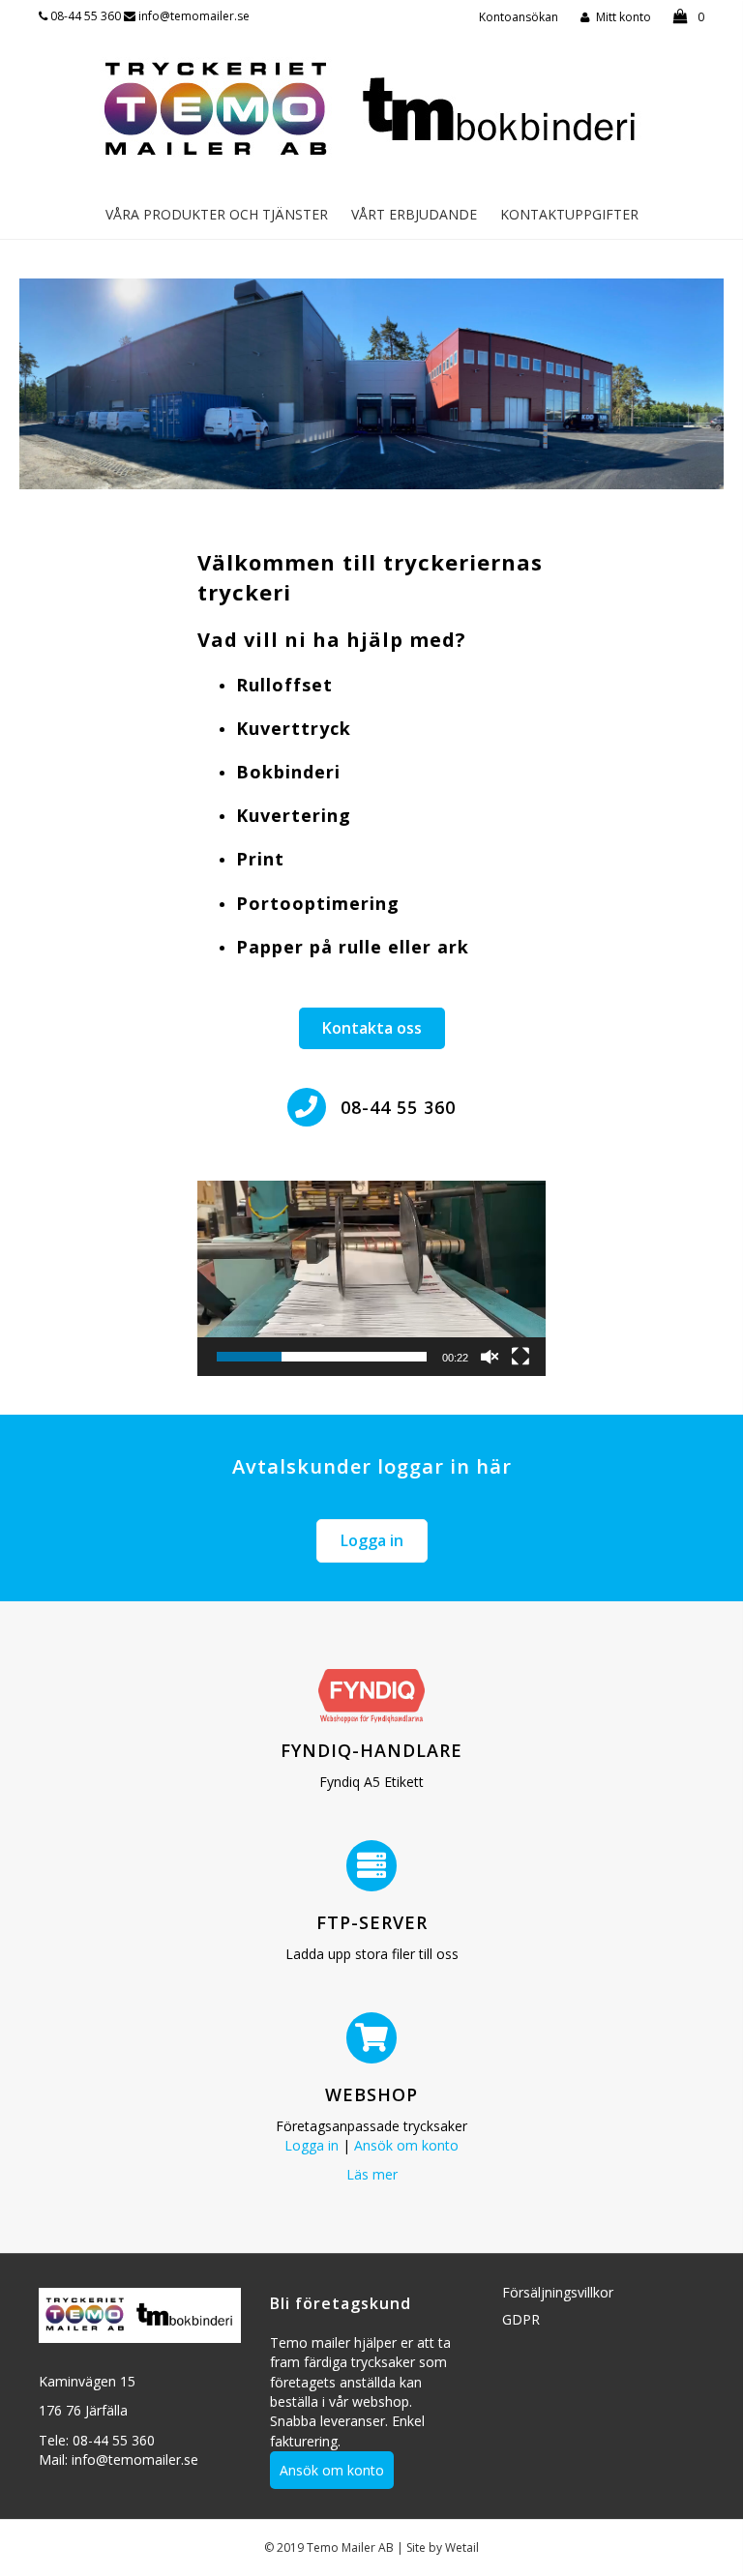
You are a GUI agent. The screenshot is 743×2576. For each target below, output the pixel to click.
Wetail (462, 2547)
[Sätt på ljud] (490, 1357)
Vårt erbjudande (414, 214)
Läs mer (372, 2174)
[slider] (322, 1357)
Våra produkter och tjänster (217, 214)
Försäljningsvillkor (558, 2292)
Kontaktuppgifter (569, 214)
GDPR (521, 2319)
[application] (371, 1279)
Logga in (312, 2145)
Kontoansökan (519, 17)
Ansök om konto (406, 2145)
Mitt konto (624, 17)
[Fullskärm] (520, 1357)
